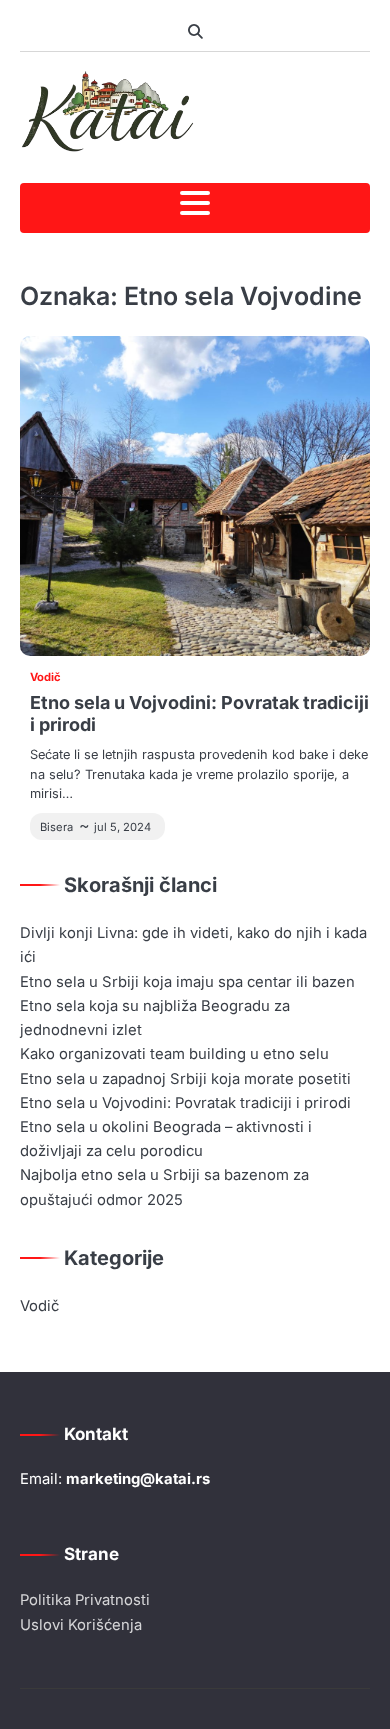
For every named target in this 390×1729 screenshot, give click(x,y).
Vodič (45, 677)
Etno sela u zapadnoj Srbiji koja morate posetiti (185, 1079)
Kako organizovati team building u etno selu (174, 1054)
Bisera (56, 827)
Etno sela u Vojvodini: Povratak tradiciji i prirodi (185, 1103)
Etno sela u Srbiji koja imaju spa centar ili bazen (187, 982)
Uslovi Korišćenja (81, 1625)
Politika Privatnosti (85, 1600)
